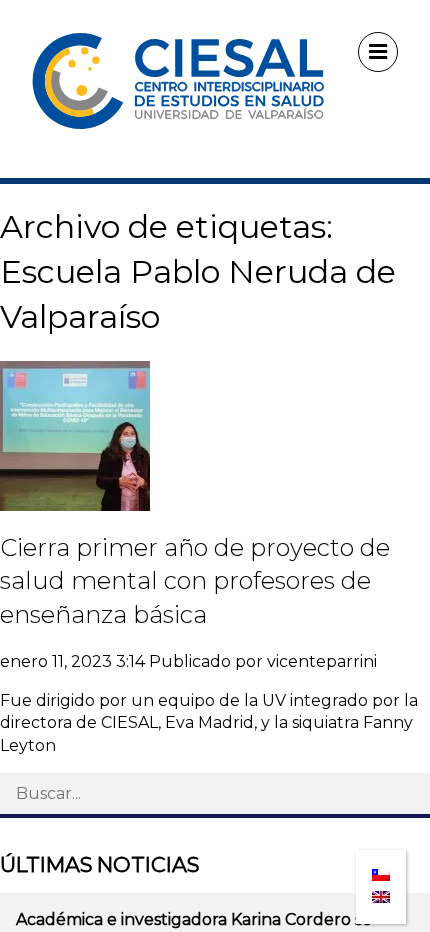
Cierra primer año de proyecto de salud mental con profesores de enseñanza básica (195, 581)
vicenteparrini (322, 661)
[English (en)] (381, 891)
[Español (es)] (381, 868)
